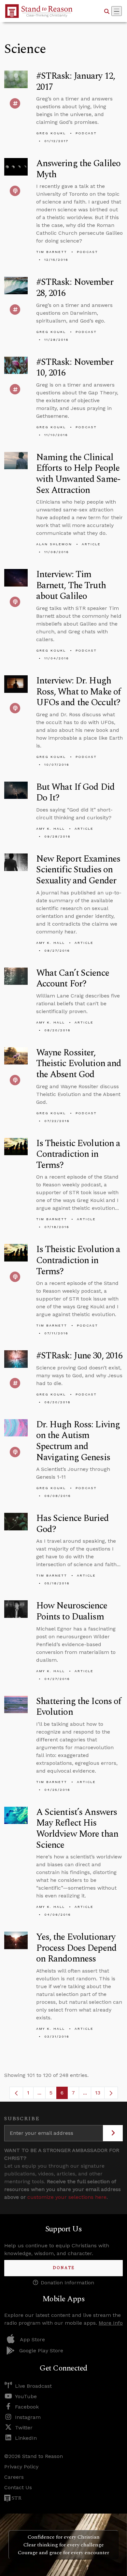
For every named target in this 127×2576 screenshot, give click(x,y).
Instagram (28, 2417)
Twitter (24, 2428)
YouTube (26, 2396)
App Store (32, 2339)
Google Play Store (41, 2351)
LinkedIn (26, 2438)
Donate (64, 2268)
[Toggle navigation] (117, 11)
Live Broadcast (33, 2386)
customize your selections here (67, 2197)
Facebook (27, 2407)
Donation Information (67, 2283)
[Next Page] (111, 2093)
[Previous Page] (16, 2093)
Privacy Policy (21, 2467)
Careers (14, 2477)
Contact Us (18, 2487)
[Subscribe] (113, 2133)
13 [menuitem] (98, 2093)
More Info (111, 2323)
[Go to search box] (107, 11)
